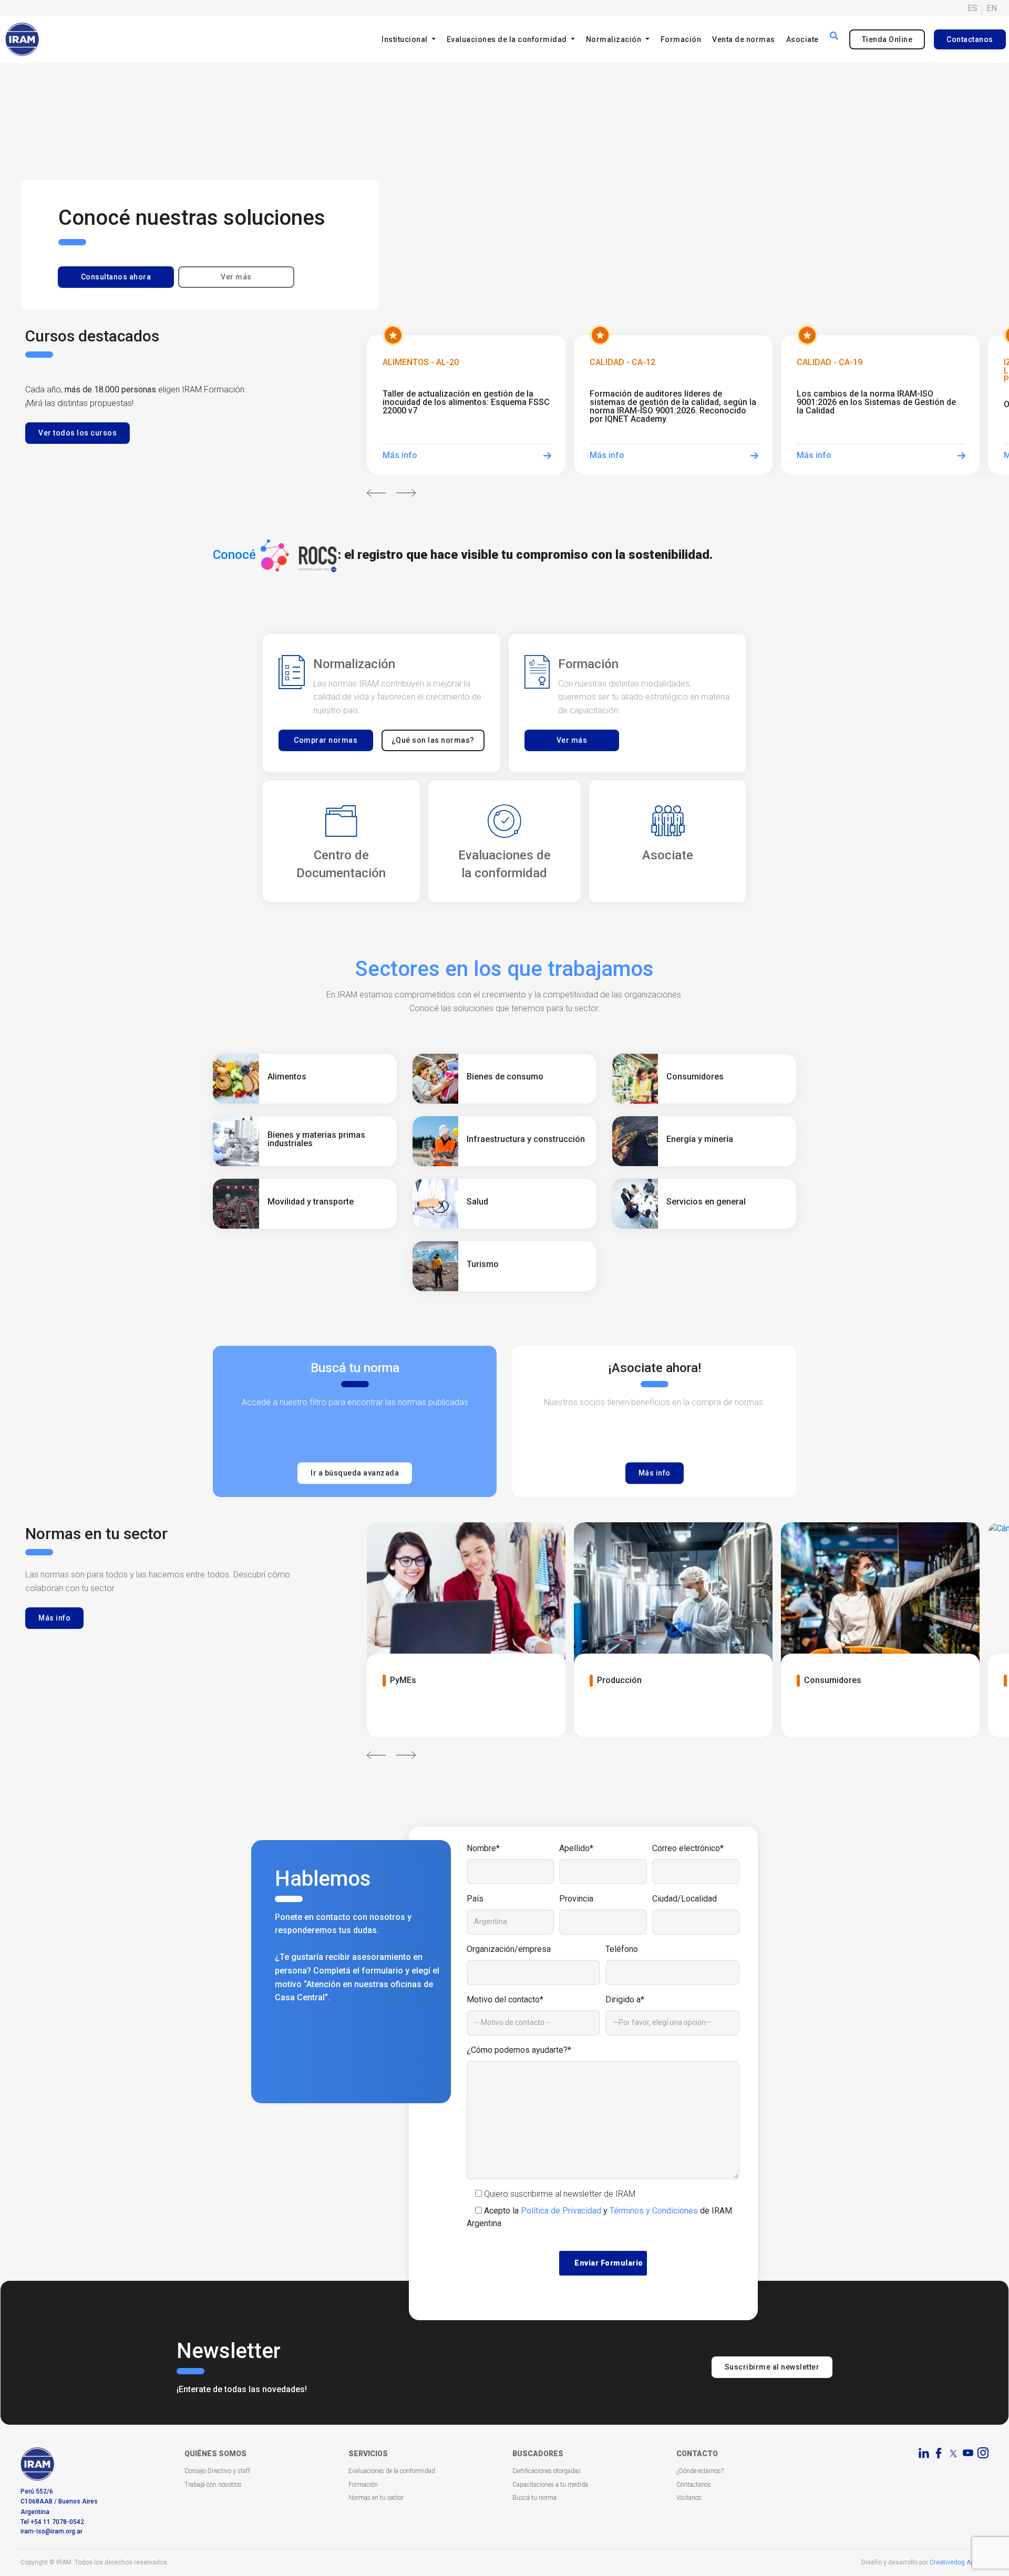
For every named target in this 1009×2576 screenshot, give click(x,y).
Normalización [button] (615, 39)
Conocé (234, 555)
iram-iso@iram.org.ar (52, 2531)
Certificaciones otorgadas (547, 2471)
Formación (681, 39)
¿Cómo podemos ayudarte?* (519, 2050)
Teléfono (622, 1949)
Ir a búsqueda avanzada (355, 1473)
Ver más (236, 277)
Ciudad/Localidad (684, 1899)
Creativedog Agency (959, 2562)
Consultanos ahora (116, 277)
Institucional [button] (405, 39)
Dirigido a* (625, 1999)
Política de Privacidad (561, 2211)
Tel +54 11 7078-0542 (52, 2522)
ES (972, 8)
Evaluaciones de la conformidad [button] (508, 39)
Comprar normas (326, 740)
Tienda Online (887, 39)
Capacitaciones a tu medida (550, 2485)
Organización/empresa (509, 1949)
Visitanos (689, 2498)
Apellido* (576, 1848)
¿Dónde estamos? (700, 2471)
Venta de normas (744, 39)
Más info (655, 1473)
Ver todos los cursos (78, 433)
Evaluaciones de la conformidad (392, 2471)
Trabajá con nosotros (213, 2485)
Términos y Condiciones (654, 2211)
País (475, 1899)
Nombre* (483, 1848)
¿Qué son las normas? (433, 740)
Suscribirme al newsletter (772, 2367)
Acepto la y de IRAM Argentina (599, 2217)
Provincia (576, 1899)
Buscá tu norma (534, 2498)
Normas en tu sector (376, 2498)
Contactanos (970, 39)
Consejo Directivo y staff (217, 2471)
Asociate (802, 39)
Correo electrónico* (688, 1848)
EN (992, 8)
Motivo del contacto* (505, 1999)
